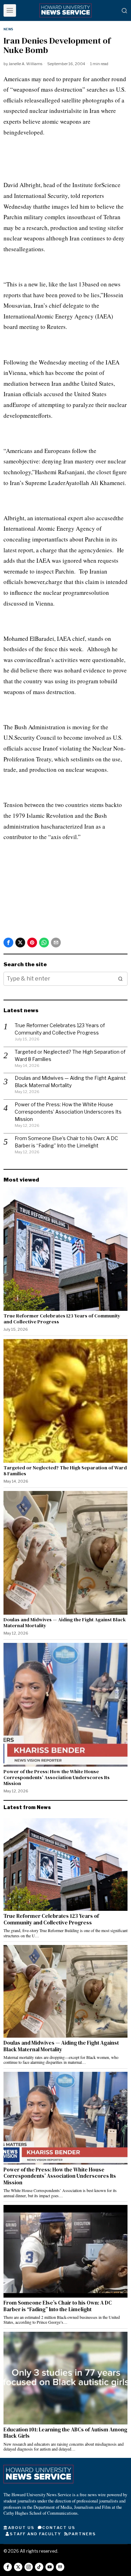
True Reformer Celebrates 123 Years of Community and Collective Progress (62, 1319)
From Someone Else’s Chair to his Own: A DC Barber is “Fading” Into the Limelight (58, 2306)
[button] (121, 979)
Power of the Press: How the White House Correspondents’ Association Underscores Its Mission (68, 1112)
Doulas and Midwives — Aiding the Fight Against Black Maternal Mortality (65, 1623)
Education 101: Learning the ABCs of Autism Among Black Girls (65, 2433)
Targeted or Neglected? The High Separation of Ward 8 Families (65, 1471)
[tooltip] (8, 943)
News (8, 29)
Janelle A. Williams (26, 64)
